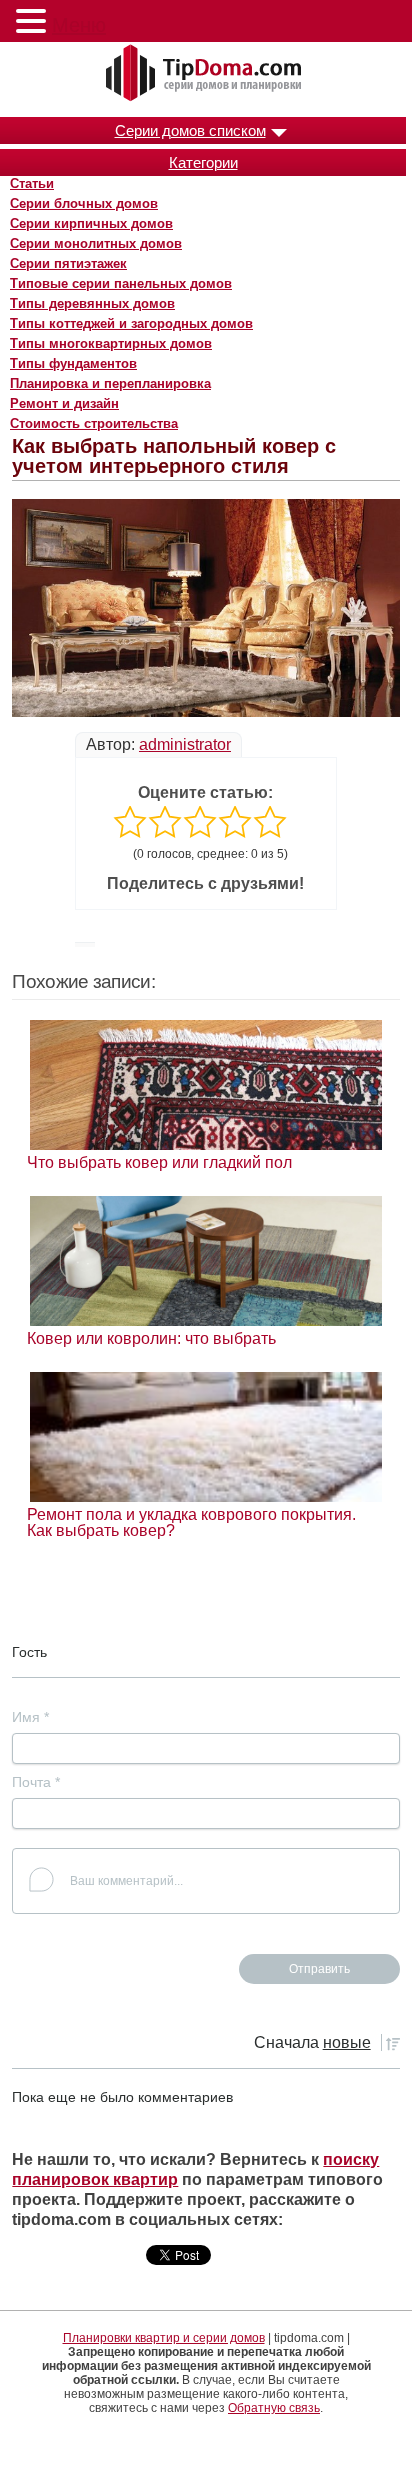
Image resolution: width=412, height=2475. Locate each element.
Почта (36, 1782)
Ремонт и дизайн (64, 403)
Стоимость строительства (94, 423)
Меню (79, 25)
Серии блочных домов (84, 203)
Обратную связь (274, 2408)
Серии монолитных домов (96, 243)
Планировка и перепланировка (110, 383)
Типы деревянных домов (92, 303)
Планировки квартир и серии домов (164, 2338)
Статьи (32, 183)
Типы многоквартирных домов (111, 343)
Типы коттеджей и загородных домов (131, 323)
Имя (30, 1717)
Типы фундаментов (73, 363)
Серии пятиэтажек (68, 263)
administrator (185, 744)
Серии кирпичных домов (91, 223)
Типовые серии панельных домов (121, 283)
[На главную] (206, 74)
